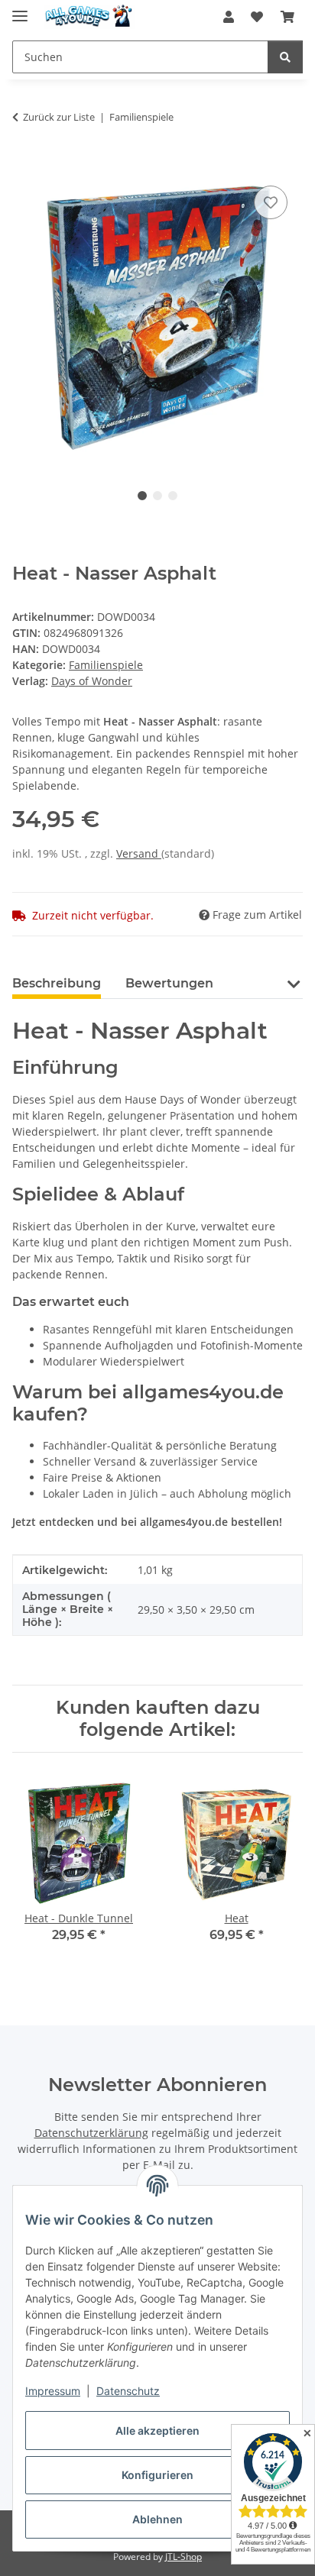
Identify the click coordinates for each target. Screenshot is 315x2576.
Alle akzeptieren (157, 2431)
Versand (139, 853)
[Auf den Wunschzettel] (271, 202)
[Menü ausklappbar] (20, 10)
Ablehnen (157, 2519)
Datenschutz (128, 2391)
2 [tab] (157, 496)
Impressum (53, 2391)
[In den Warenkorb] (24, 165)
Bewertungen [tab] (169, 983)
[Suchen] (285, 57)
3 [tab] (173, 496)
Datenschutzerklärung (91, 2133)
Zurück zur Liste (59, 117)
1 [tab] (142, 496)
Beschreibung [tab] (57, 983)
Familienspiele (106, 665)
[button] (229, 17)
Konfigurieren (157, 2475)
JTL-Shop (183, 2557)
